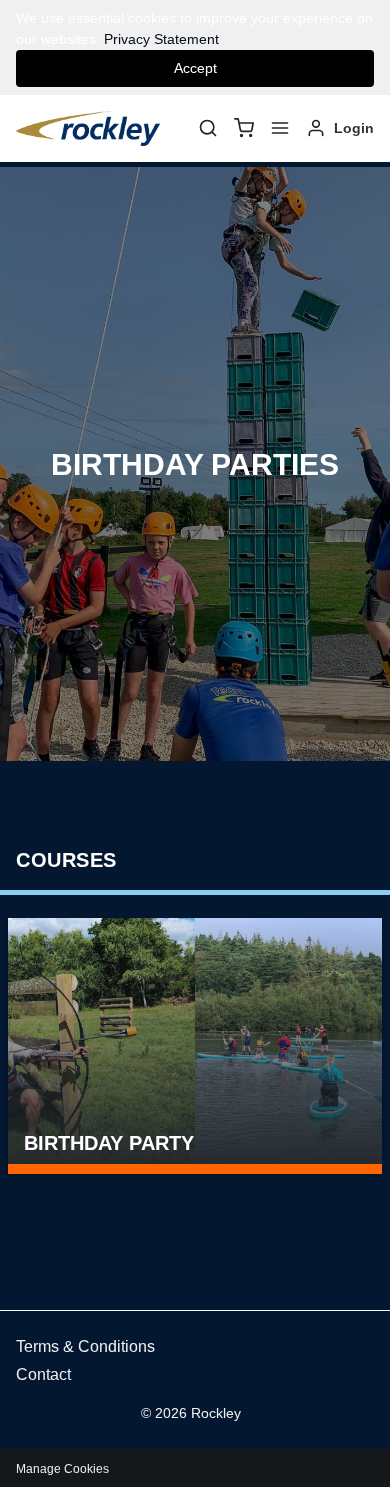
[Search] (208, 128)
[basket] (244, 128)
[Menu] (280, 128)
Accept (195, 68)
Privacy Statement (161, 39)
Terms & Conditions (85, 1346)
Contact (43, 1374)
